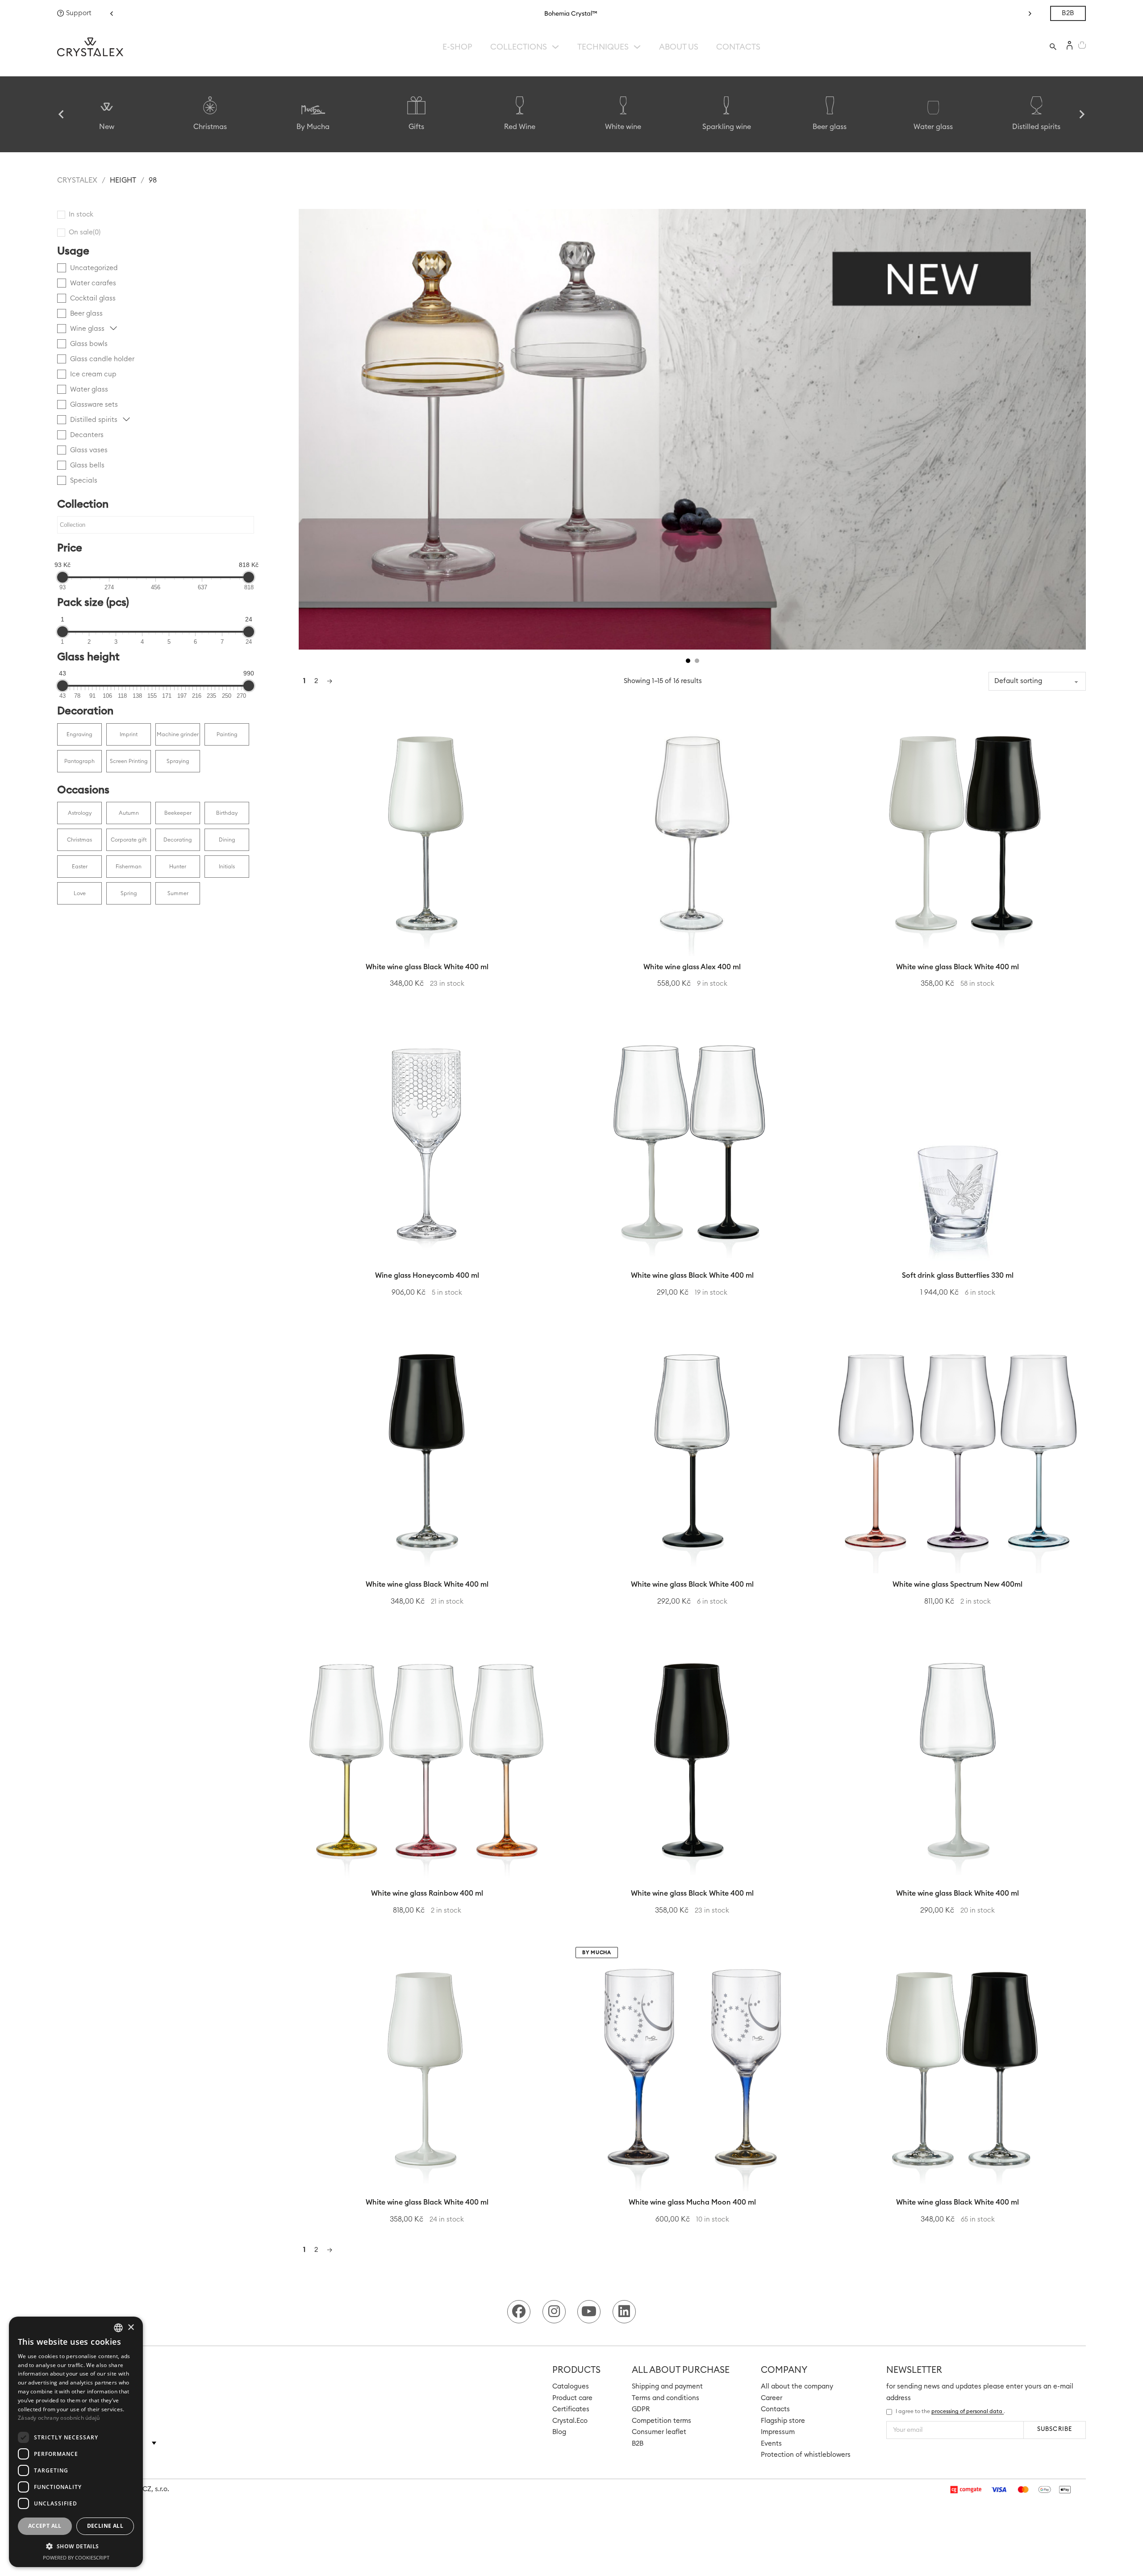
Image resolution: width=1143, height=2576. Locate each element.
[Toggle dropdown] (555, 47)
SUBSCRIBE (1054, 2429)
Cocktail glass (93, 298)
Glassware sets (94, 405)
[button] (112, 13)
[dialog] (76, 2442)
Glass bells (87, 465)
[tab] (688, 661)
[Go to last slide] (62, 114)
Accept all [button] (45, 2526)
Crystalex (77, 180)
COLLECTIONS (519, 47)
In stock (81, 215)
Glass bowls (89, 344)
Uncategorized (94, 268)
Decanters (87, 435)
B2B (1068, 13)
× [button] (131, 2328)
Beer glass (86, 314)
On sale (85, 232)
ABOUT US (679, 47)
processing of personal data (968, 2411)
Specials (84, 481)
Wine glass (88, 329)
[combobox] (118, 2328)
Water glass (89, 390)
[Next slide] (1081, 114)
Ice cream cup (93, 374)
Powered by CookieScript (76, 2557)
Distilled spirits (95, 420)
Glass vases (89, 450)
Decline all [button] (105, 2526)
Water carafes (93, 283)
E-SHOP (457, 47)
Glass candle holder (102, 359)
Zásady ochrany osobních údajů (59, 2418)
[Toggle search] (1053, 47)
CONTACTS (738, 47)
